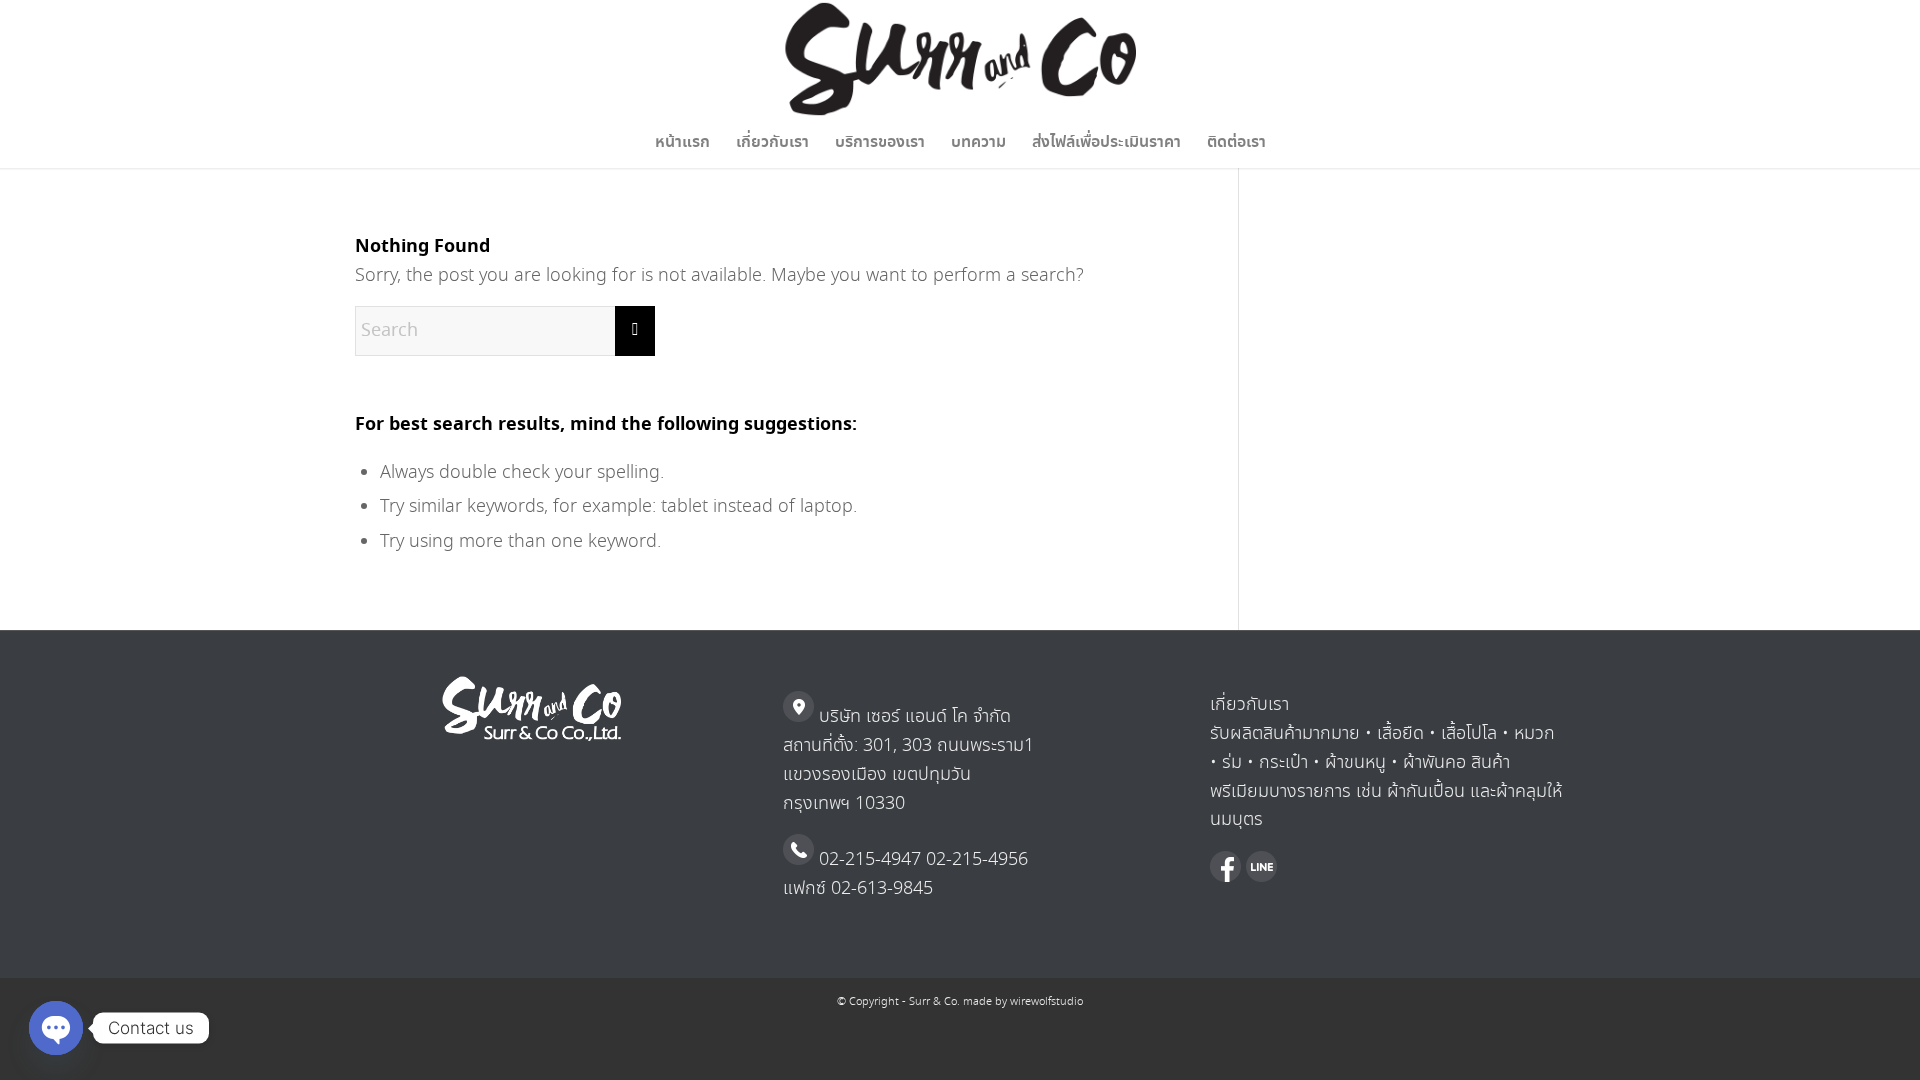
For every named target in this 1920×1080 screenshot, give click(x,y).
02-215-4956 (974, 860)
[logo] (960, 59)
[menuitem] (682, 143)
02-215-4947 (867, 860)
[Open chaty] (56, 1028)
